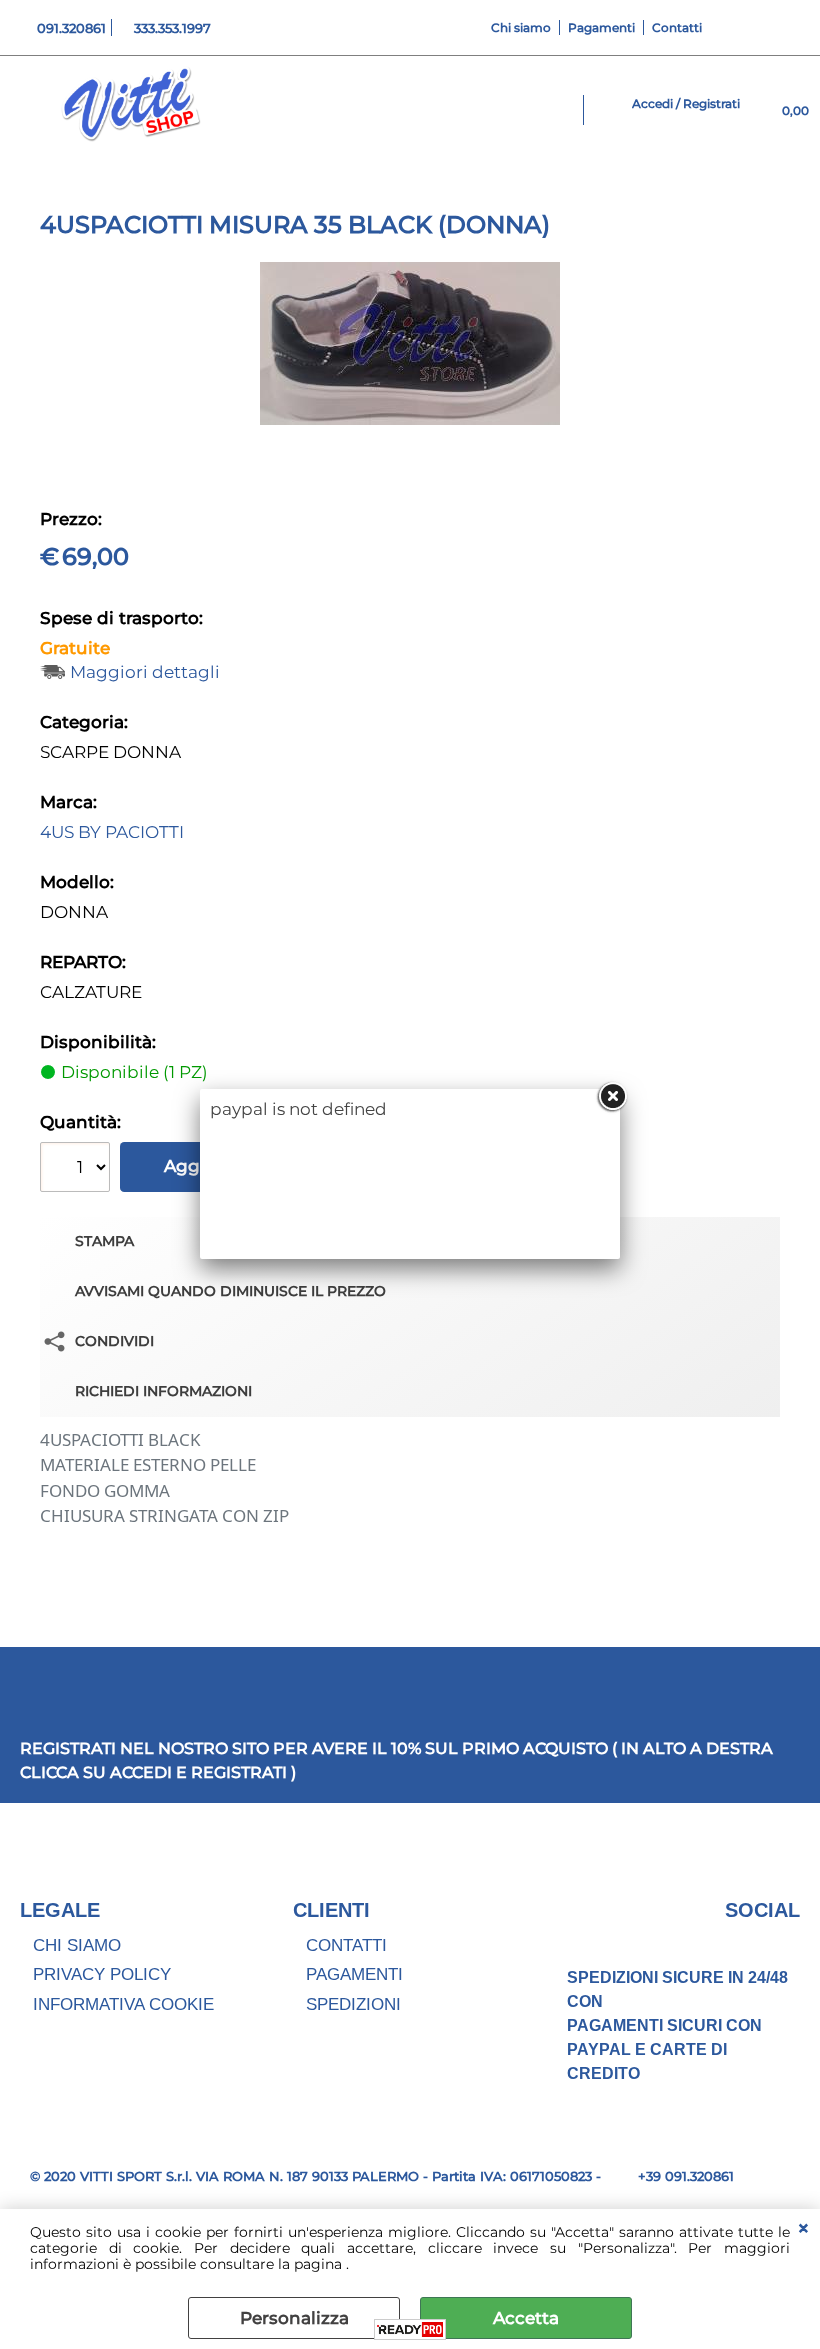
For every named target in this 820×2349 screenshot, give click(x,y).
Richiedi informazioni (163, 1391)
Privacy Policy (102, 1974)
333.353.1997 (172, 28)
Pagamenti (601, 27)
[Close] (612, 1097)
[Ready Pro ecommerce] (410, 2329)
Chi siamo (521, 27)
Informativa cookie (123, 2004)
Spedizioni (353, 2004)
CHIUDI (803, 2229)
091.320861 (71, 28)
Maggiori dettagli (145, 672)
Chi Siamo (77, 1945)
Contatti (677, 27)
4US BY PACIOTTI (112, 832)
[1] (77, 1169)
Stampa (104, 1241)
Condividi (114, 1341)
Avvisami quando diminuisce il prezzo (230, 1291)
